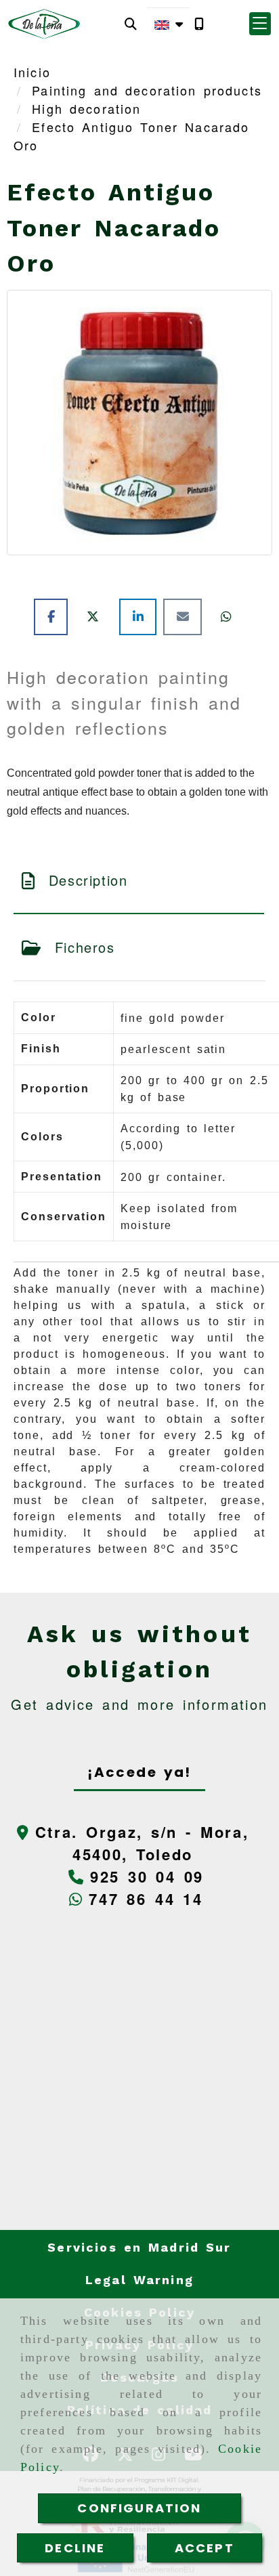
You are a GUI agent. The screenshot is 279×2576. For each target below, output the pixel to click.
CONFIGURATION (139, 2508)
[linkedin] (141, 616)
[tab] (139, 880)
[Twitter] (96, 616)
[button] (260, 24)
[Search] (131, 24)
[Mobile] (199, 24)
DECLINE (75, 2548)
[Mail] (186, 616)
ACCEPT (205, 2548)
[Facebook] (54, 616)
